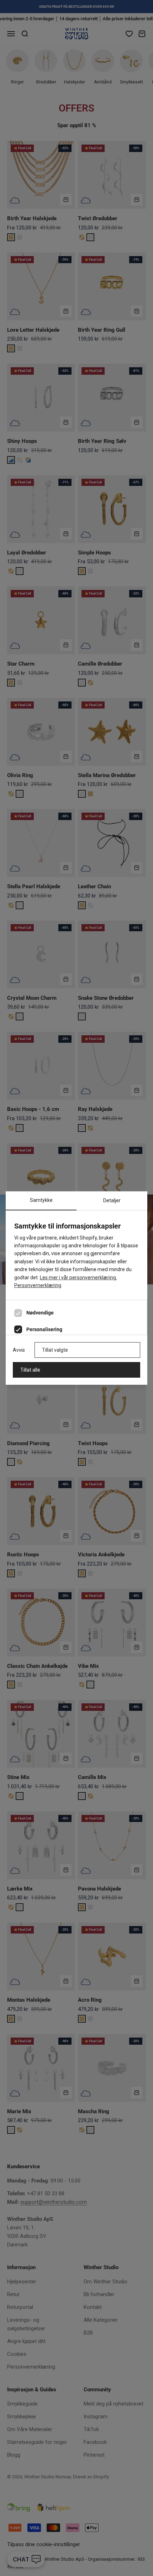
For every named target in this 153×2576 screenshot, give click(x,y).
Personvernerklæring (38, 1285)
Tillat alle (30, 1370)
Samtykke (41, 1200)
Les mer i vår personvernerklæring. (78, 1278)
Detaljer (112, 1200)
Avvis (19, 1350)
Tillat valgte (55, 1350)
